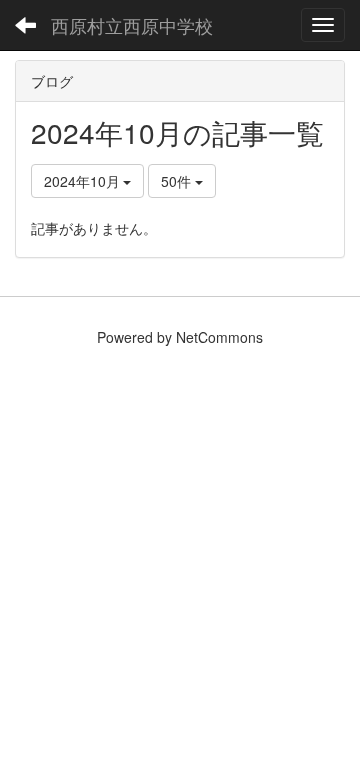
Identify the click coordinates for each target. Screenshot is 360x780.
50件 (178, 181)
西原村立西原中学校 (132, 25)
